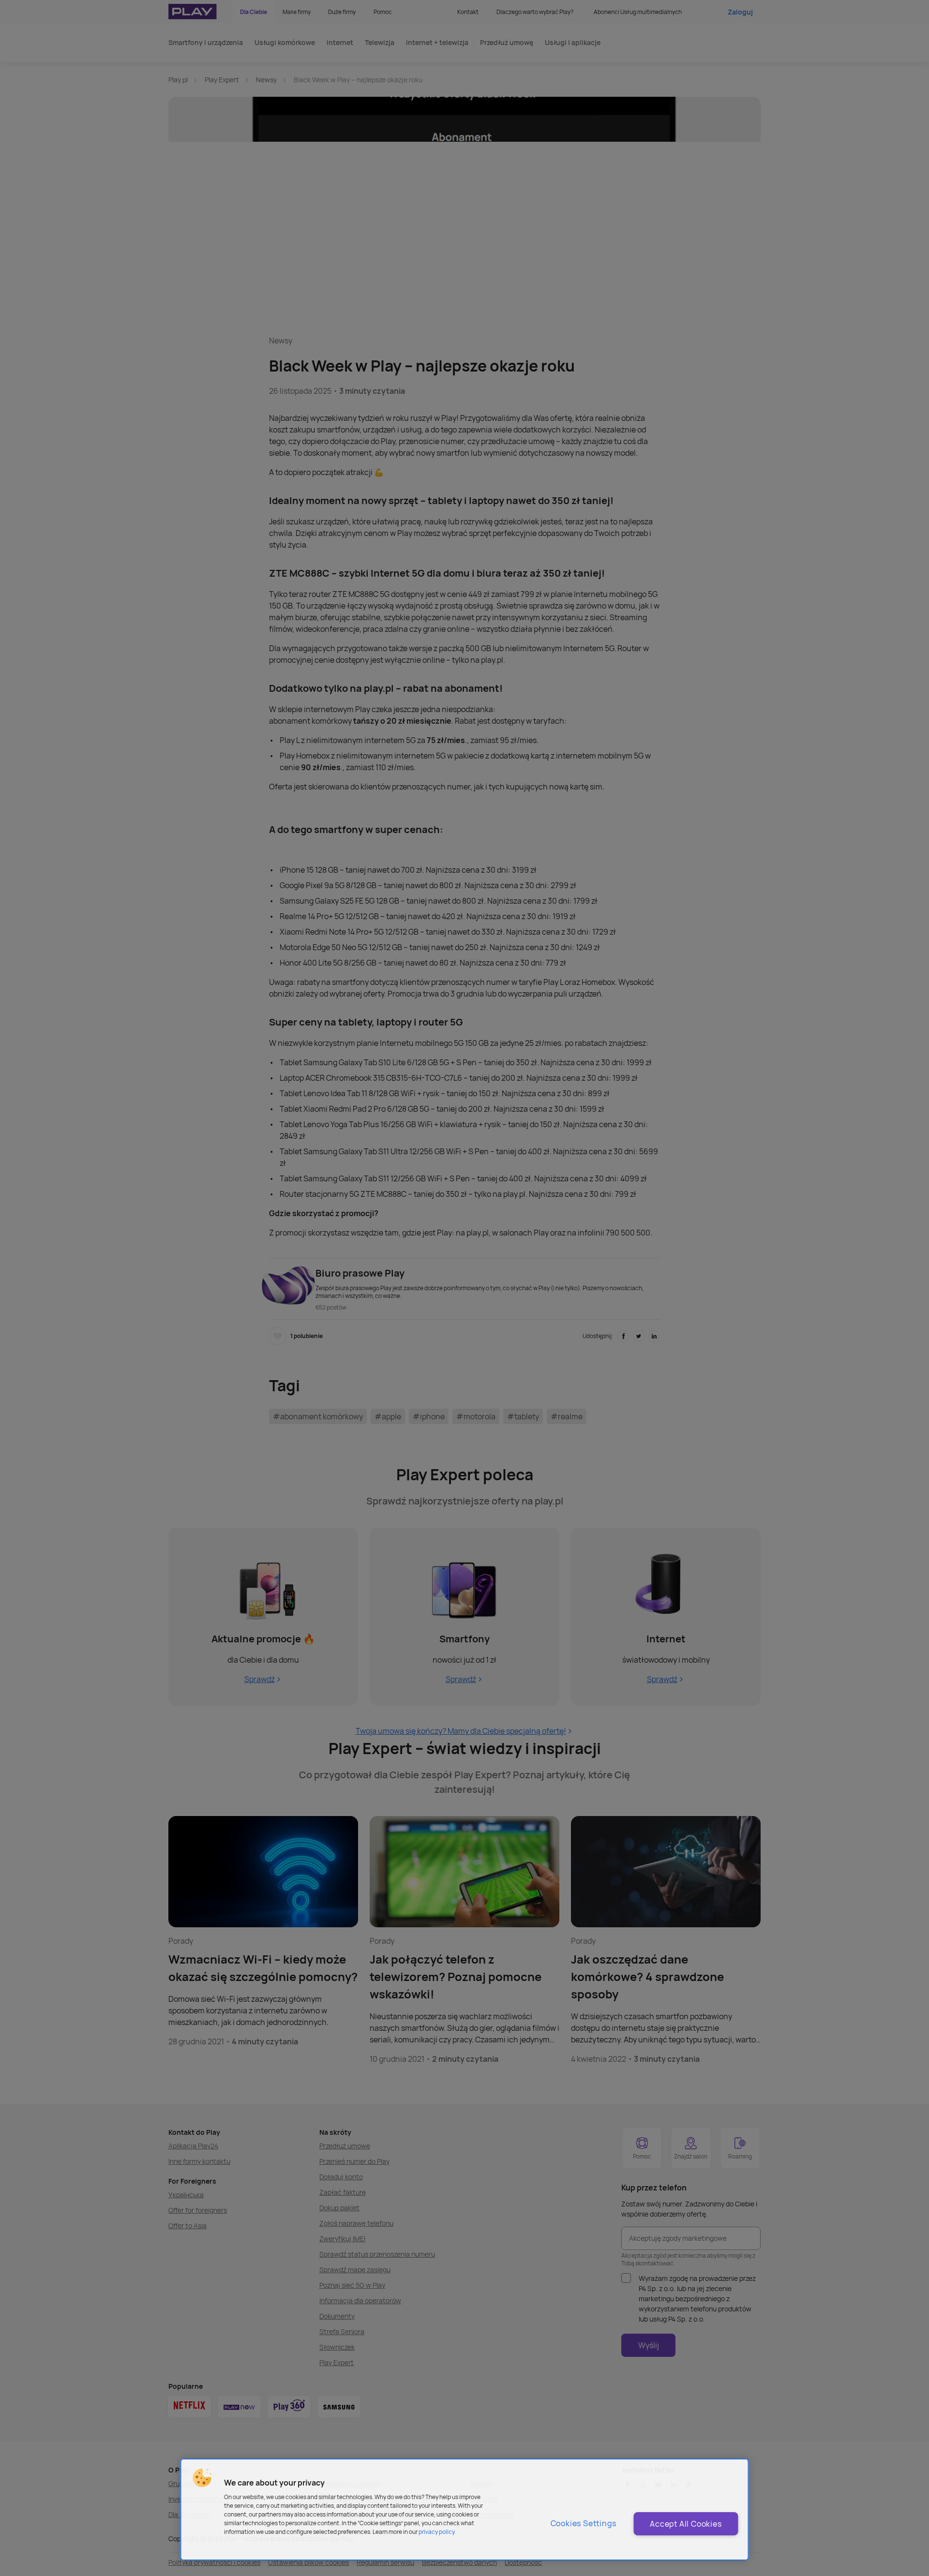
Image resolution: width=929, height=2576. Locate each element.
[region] (465, 2509)
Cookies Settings (584, 2523)
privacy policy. (437, 2532)
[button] (202, 2478)
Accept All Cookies (686, 2524)
